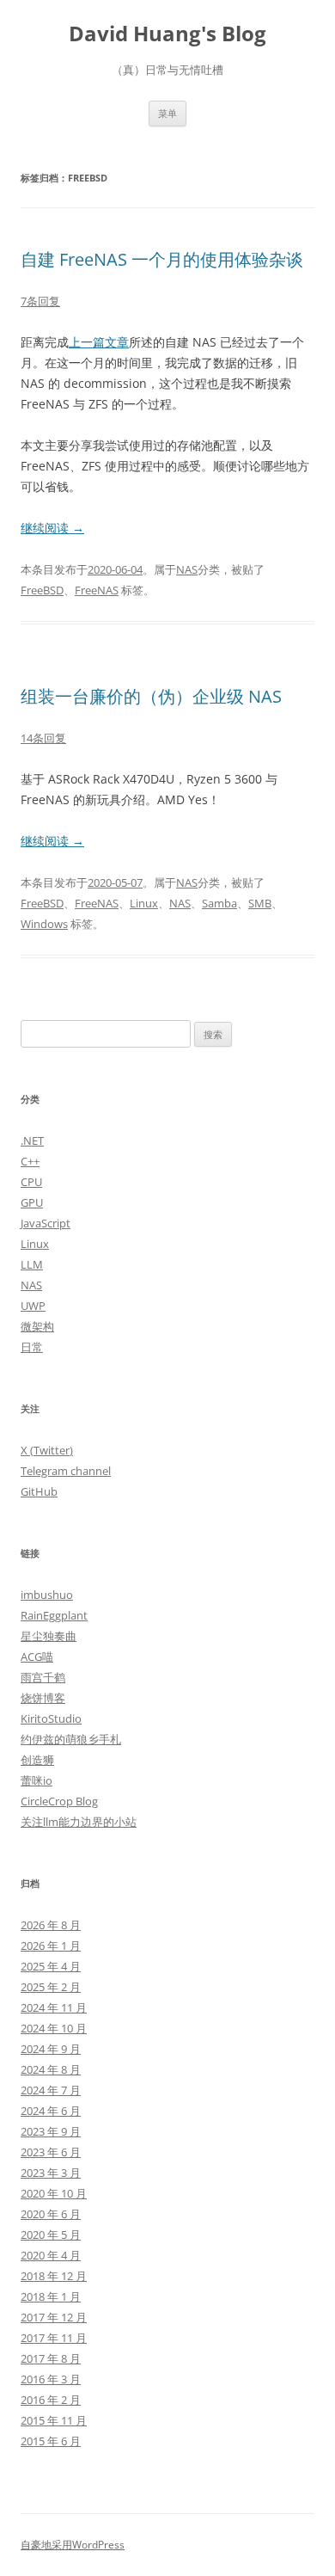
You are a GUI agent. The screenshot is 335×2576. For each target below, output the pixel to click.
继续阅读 (52, 528)
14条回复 (43, 738)
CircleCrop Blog (59, 1801)
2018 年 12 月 (54, 2276)
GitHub (39, 1491)
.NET (32, 1140)
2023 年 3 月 (51, 2173)
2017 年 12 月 (54, 2317)
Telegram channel (66, 1471)
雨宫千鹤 (43, 1677)
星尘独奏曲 (49, 1636)
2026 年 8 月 (51, 1925)
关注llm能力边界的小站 (79, 1822)
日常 (32, 1347)
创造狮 (37, 1760)
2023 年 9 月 (51, 2131)
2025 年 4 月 (51, 1966)
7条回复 (40, 301)
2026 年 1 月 (51, 1946)
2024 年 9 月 (51, 2049)
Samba (219, 903)
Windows (44, 924)
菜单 (167, 113)
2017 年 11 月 (54, 2338)
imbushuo (47, 1595)
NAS (187, 569)
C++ (30, 1161)
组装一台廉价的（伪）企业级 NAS (151, 696)
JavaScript (46, 1223)
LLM (32, 1264)
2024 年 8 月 (51, 2069)
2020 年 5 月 (51, 2235)
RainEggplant (54, 1615)
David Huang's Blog (167, 34)
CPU (31, 1182)
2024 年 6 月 (51, 2111)
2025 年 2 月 (51, 1987)
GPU (32, 1202)
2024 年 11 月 (54, 2007)
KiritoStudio (51, 1718)
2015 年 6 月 (51, 2441)
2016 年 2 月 (51, 2400)
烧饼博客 (43, 1698)
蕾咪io (37, 1780)
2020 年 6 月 (51, 2214)
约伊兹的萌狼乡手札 (71, 1739)
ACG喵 (37, 1657)
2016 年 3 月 (51, 2379)
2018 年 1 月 (51, 2296)
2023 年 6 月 (51, 2152)
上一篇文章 (99, 342)
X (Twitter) (47, 1450)
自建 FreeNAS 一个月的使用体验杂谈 (162, 259)
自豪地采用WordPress (73, 2545)
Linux (144, 903)
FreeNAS (97, 590)
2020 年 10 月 (54, 2193)
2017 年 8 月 (51, 2358)
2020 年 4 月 (51, 2255)
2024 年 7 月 (51, 2090)
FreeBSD (42, 590)
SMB (260, 903)
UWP (33, 1306)
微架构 (37, 1326)
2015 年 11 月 (54, 2420)
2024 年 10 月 (54, 2028)
